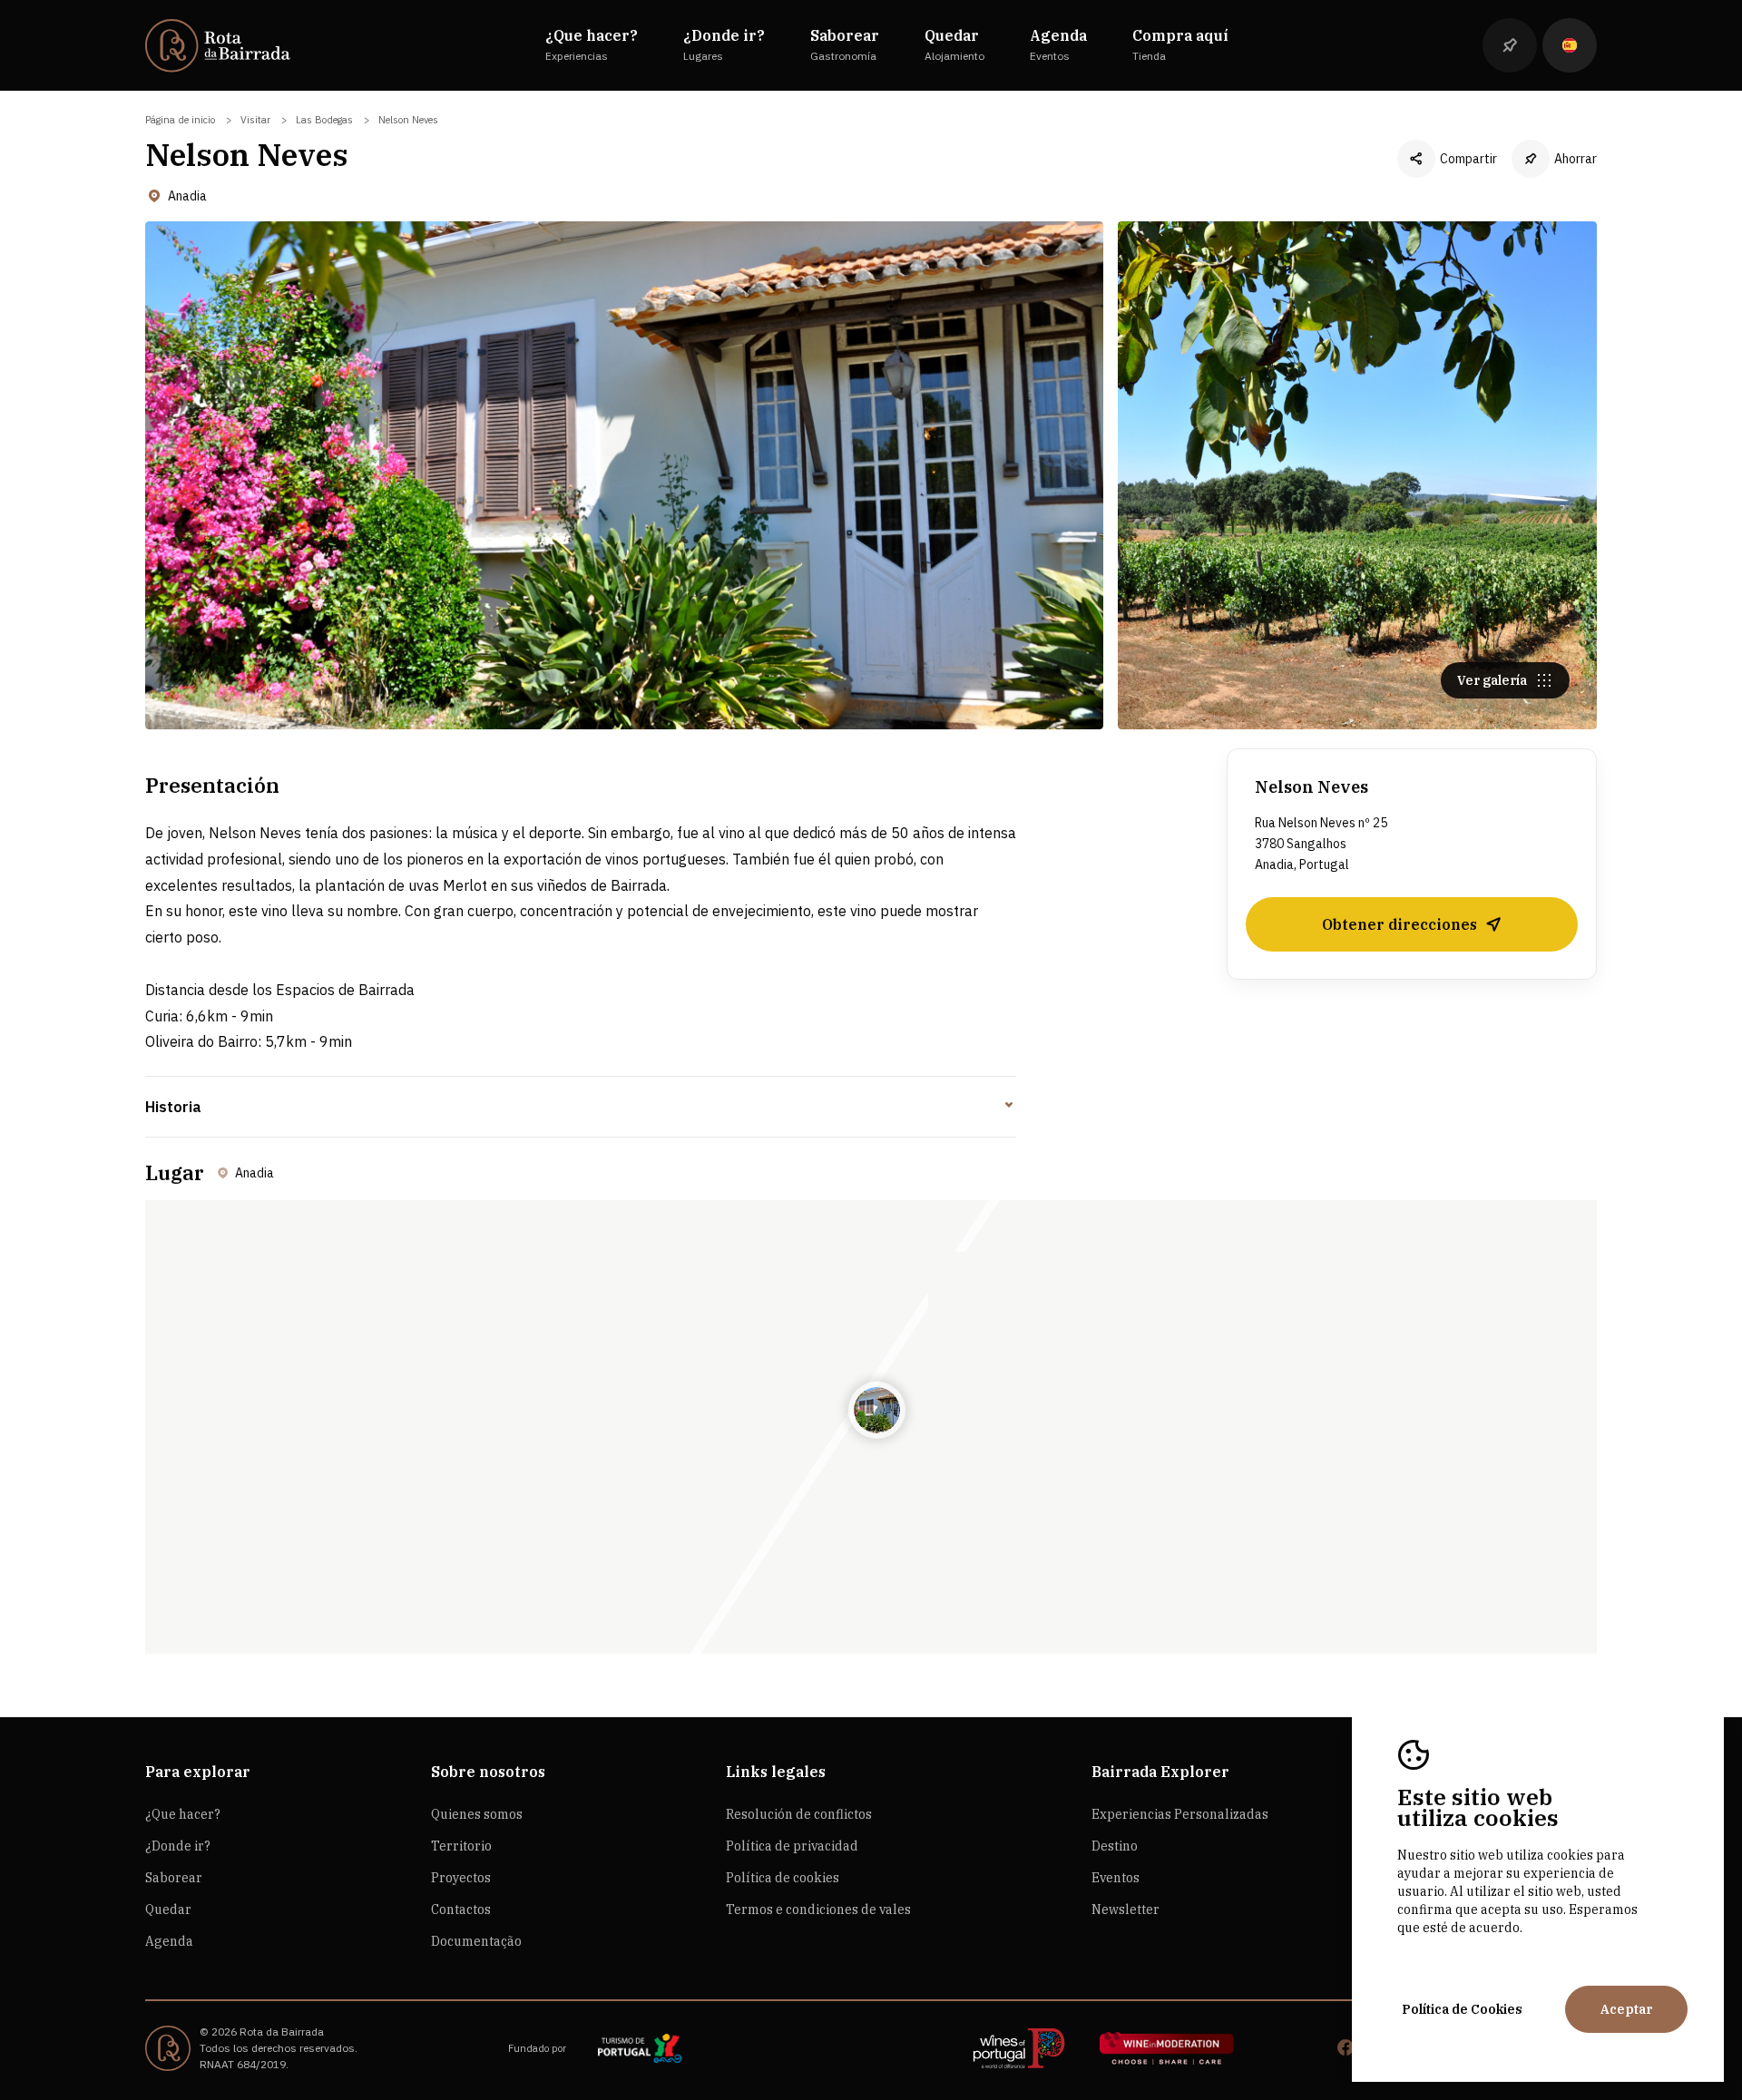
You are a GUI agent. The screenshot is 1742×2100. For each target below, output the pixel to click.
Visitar (255, 120)
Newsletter (1125, 1910)
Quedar (168, 1910)
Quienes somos (477, 1814)
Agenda (169, 1941)
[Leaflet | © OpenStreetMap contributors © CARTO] (871, 1427)
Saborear (174, 1878)
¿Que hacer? (183, 1814)
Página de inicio (180, 120)
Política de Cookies (1462, 2009)
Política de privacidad (792, 1846)
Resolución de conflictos (799, 1814)
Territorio (461, 1846)
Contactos (461, 1910)
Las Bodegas (324, 120)
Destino (1115, 1846)
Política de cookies (783, 1878)
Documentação (476, 1941)
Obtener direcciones (1399, 924)
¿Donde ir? (178, 1846)
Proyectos (461, 1878)
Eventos (1116, 1878)
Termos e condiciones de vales (818, 1910)
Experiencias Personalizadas (1180, 1814)
